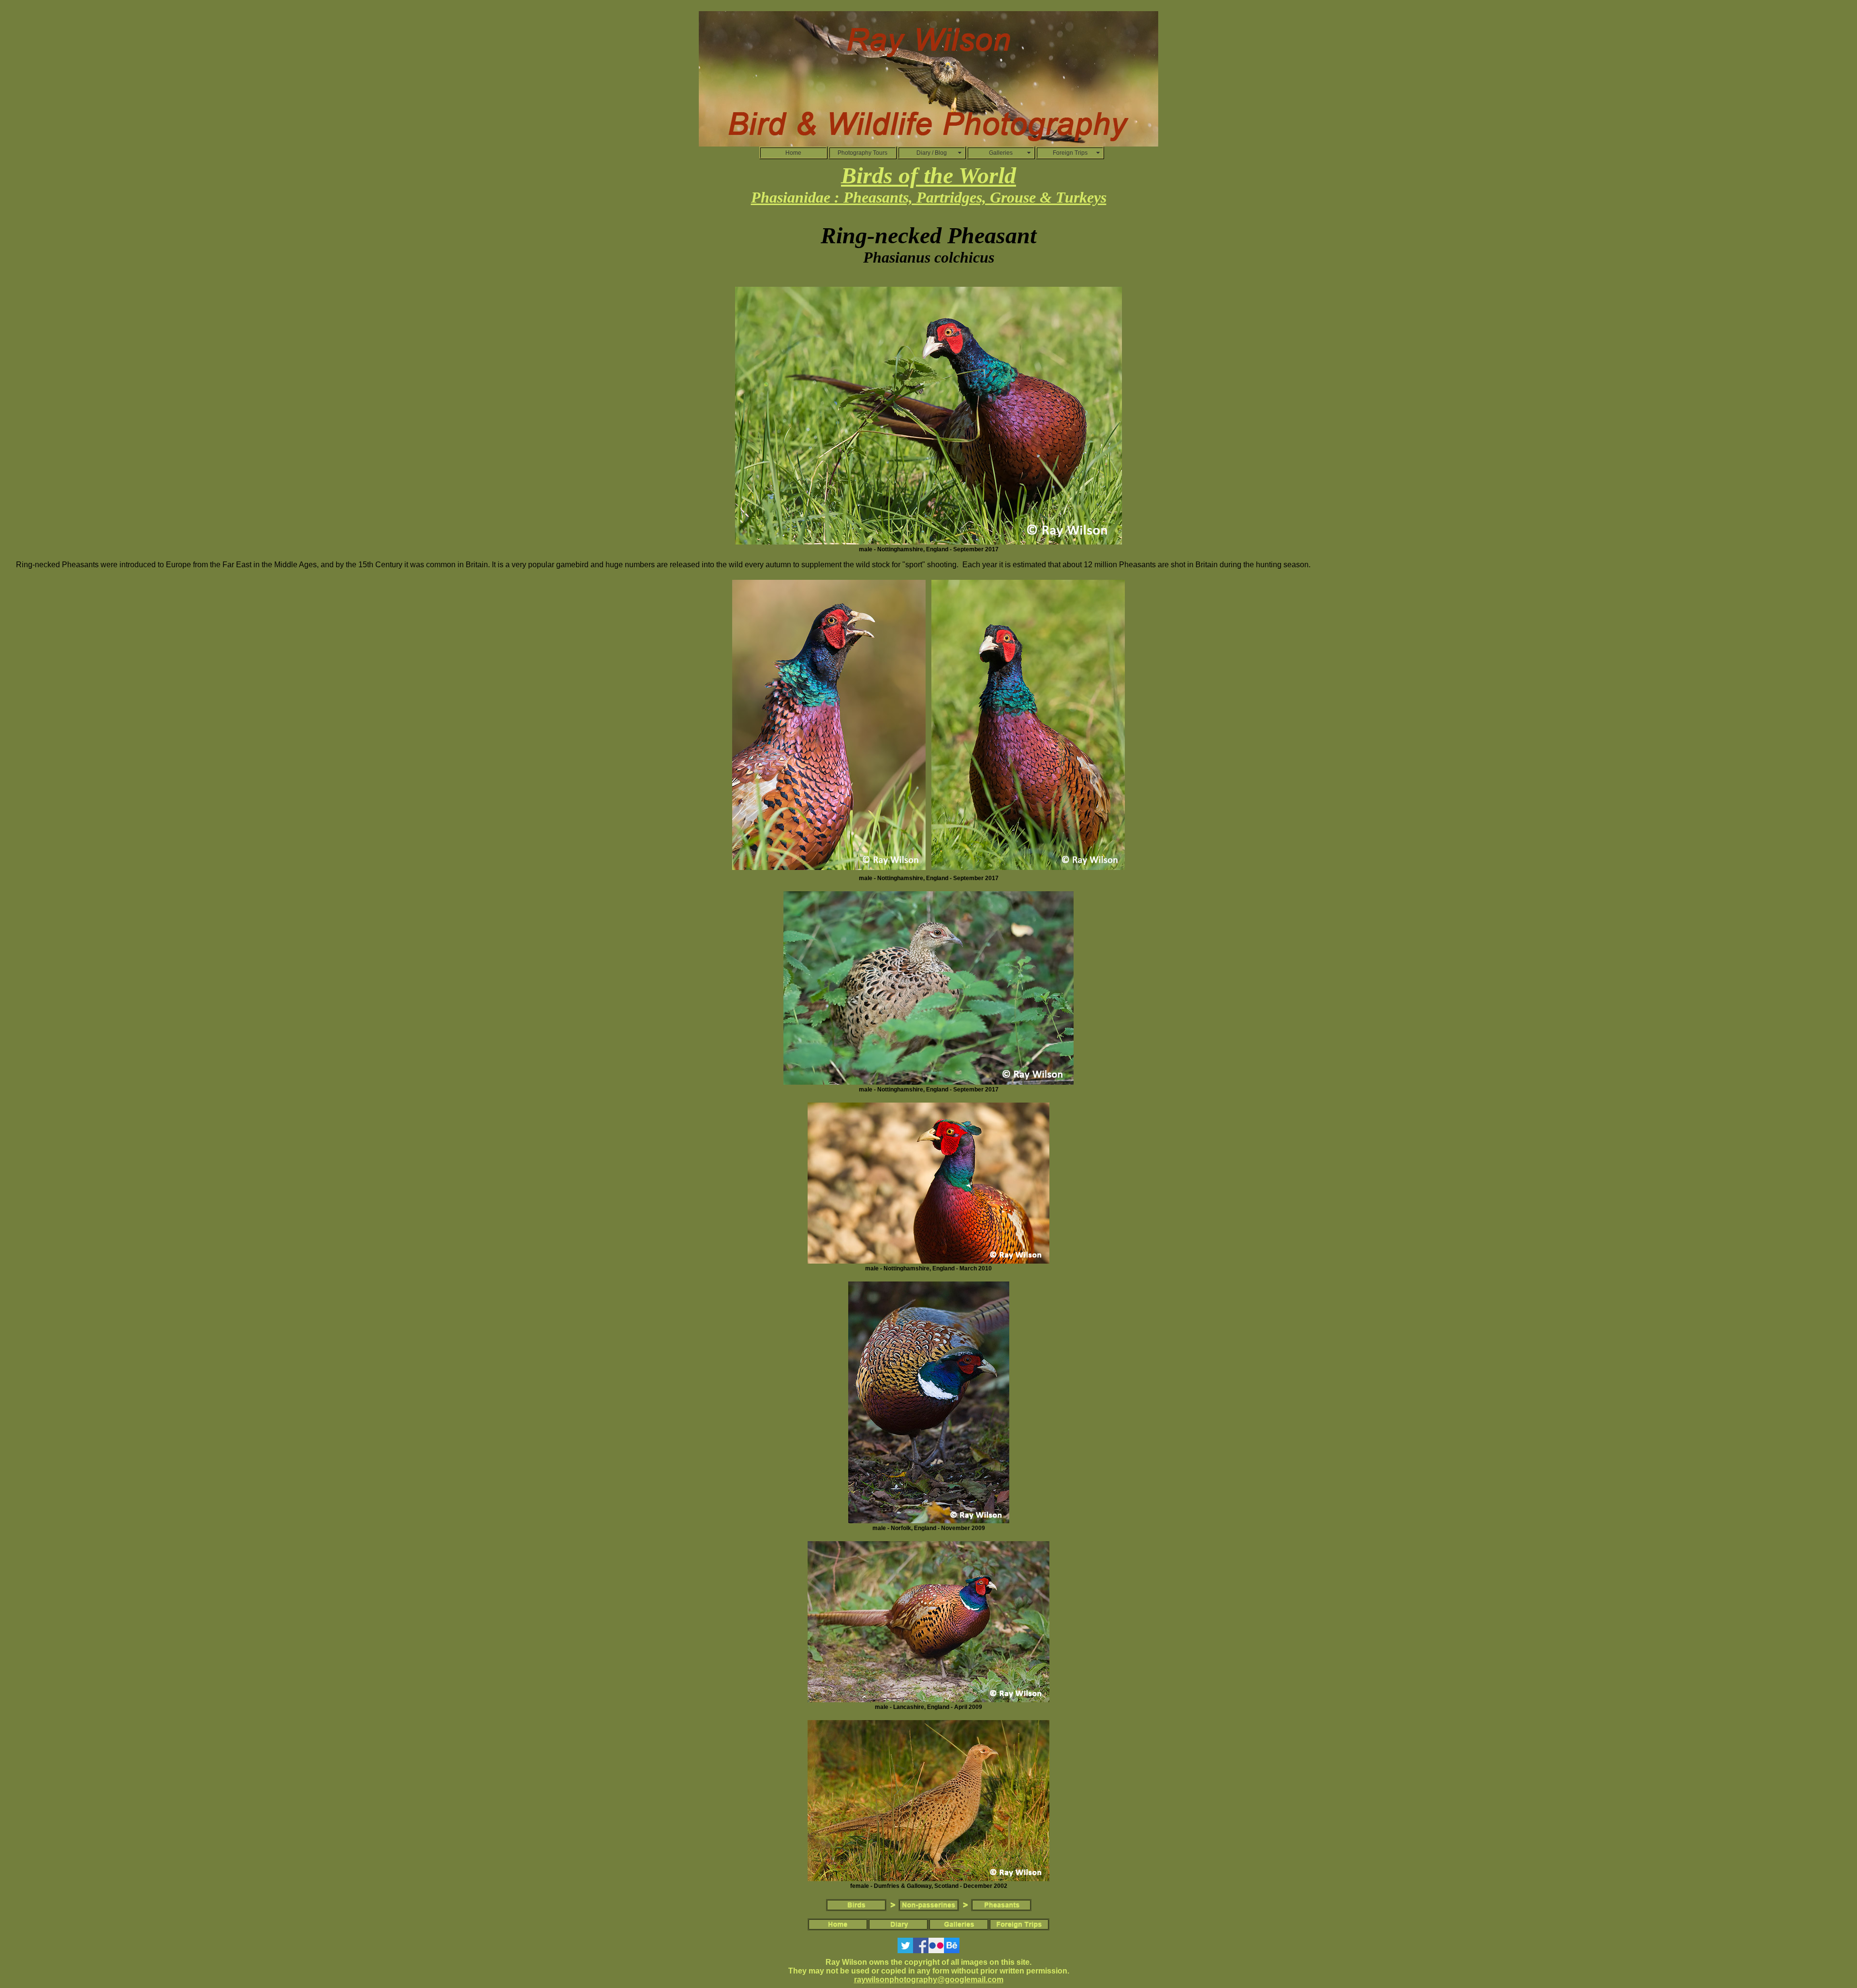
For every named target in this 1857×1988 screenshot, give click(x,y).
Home (793, 153)
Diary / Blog (932, 153)
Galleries (1001, 153)
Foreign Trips (1070, 153)
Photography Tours (862, 153)
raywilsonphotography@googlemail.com (929, 1980)
